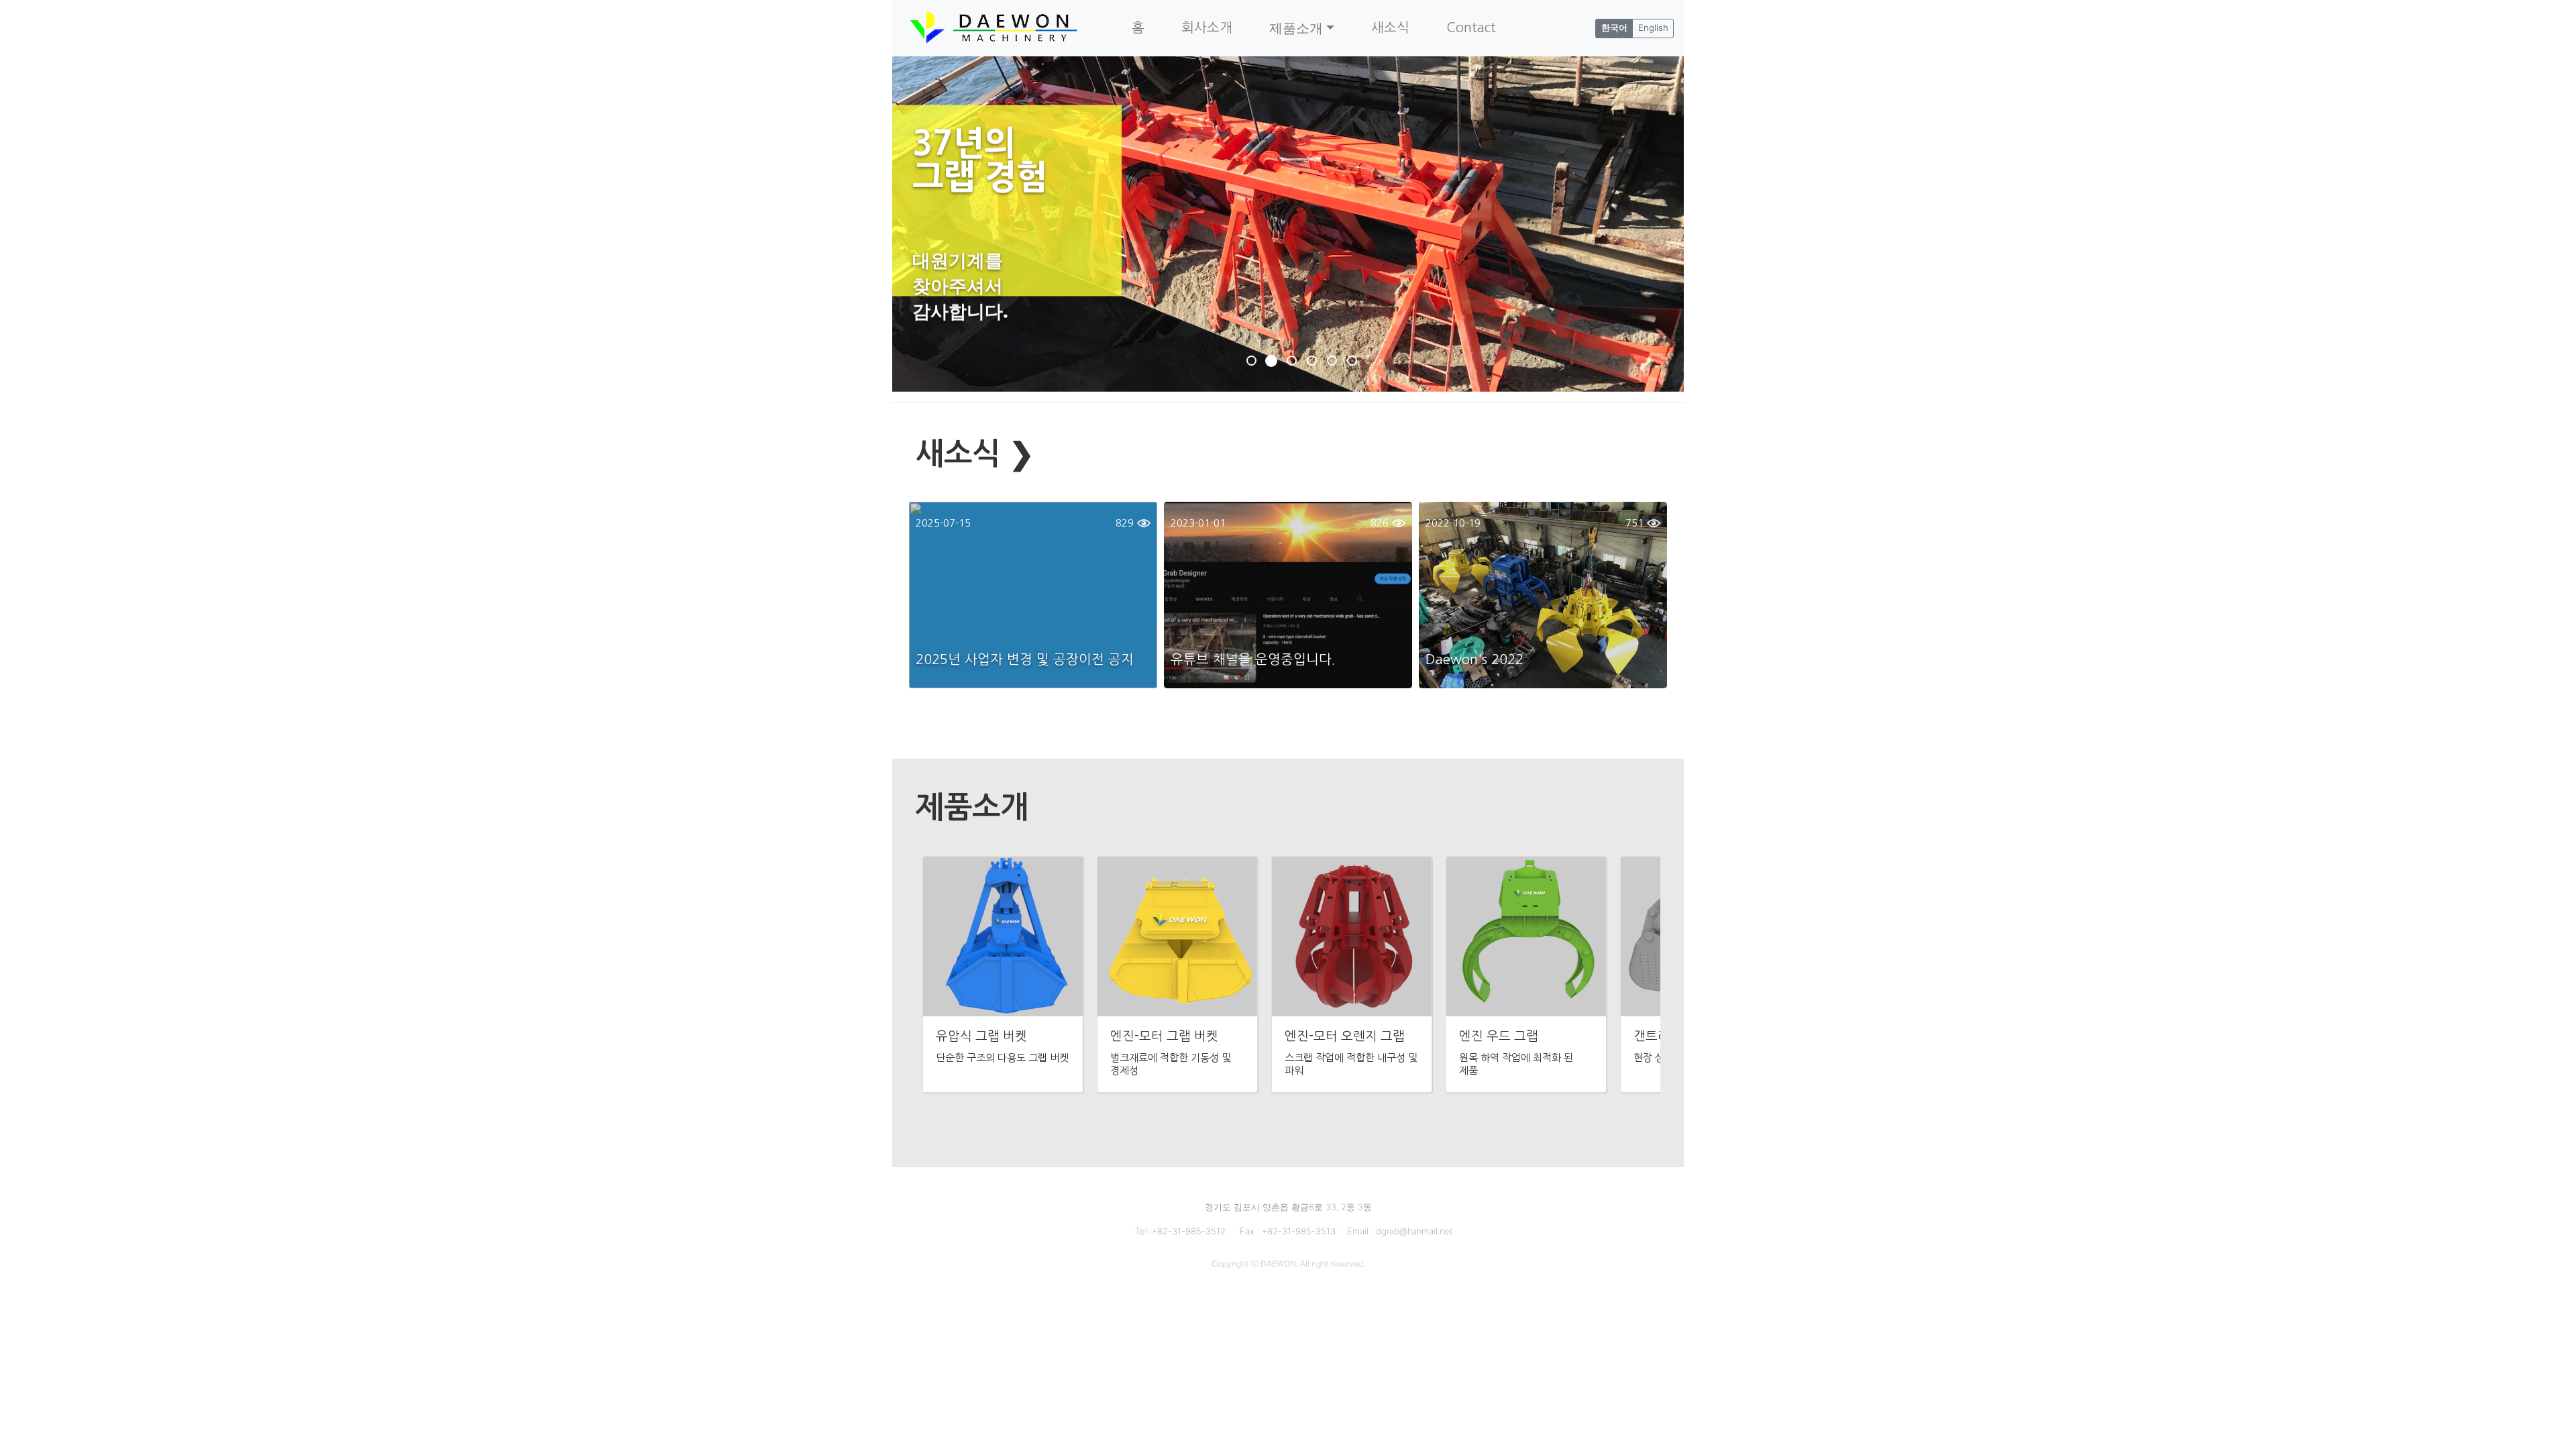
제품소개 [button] (1296, 28)
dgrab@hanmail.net (1414, 1231)
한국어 (1614, 28)
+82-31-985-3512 (1190, 1231)
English (1653, 28)
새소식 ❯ (975, 454)
